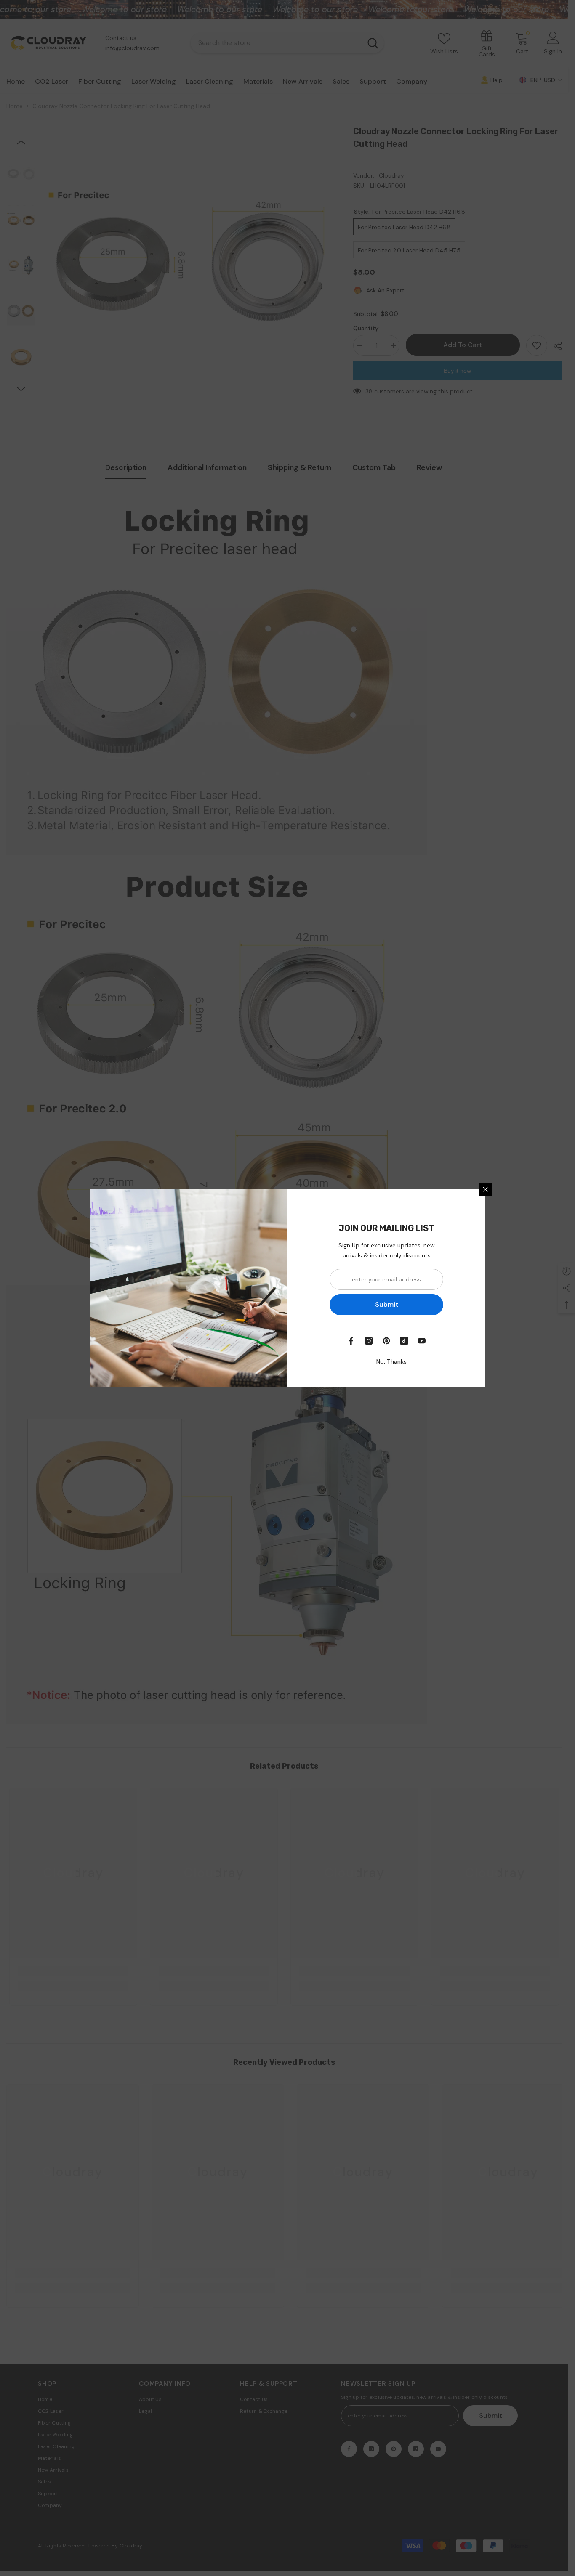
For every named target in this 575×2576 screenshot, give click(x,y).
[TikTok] (404, 1341)
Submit (387, 1304)
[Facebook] (351, 1341)
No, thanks (391, 1361)
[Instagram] (369, 1341)
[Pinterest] (386, 1341)
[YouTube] (422, 1341)
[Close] (485, 1189)
